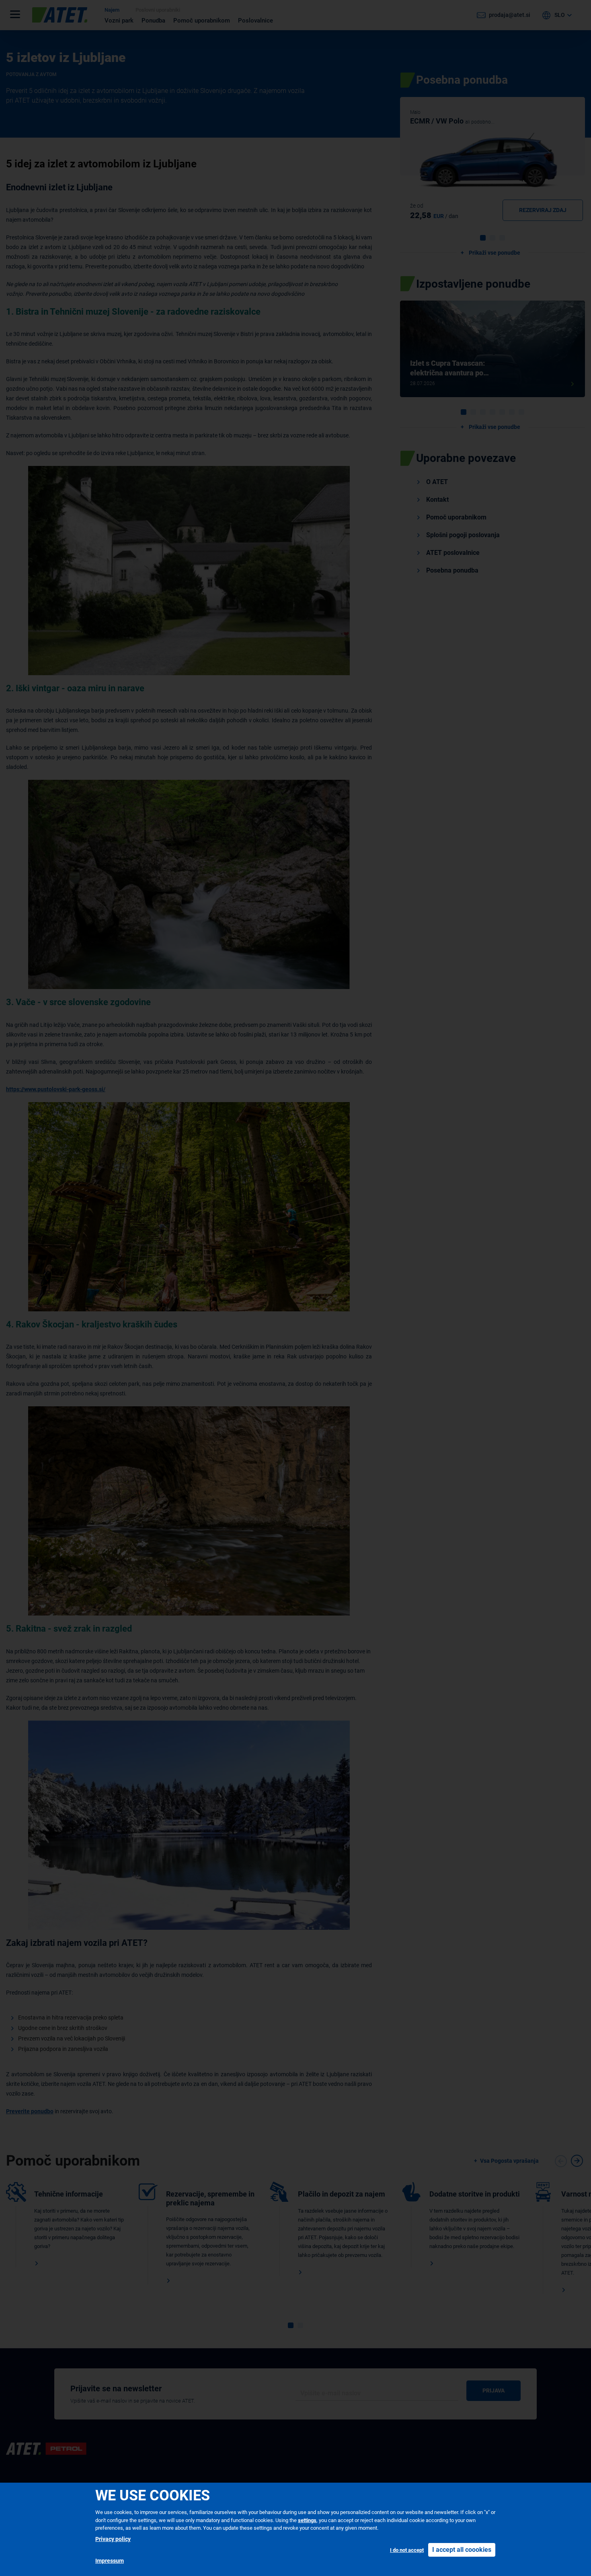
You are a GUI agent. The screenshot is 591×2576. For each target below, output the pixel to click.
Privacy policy (113, 2539)
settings (307, 2520)
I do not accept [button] (407, 2550)
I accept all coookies (462, 2550)
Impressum (110, 2561)
